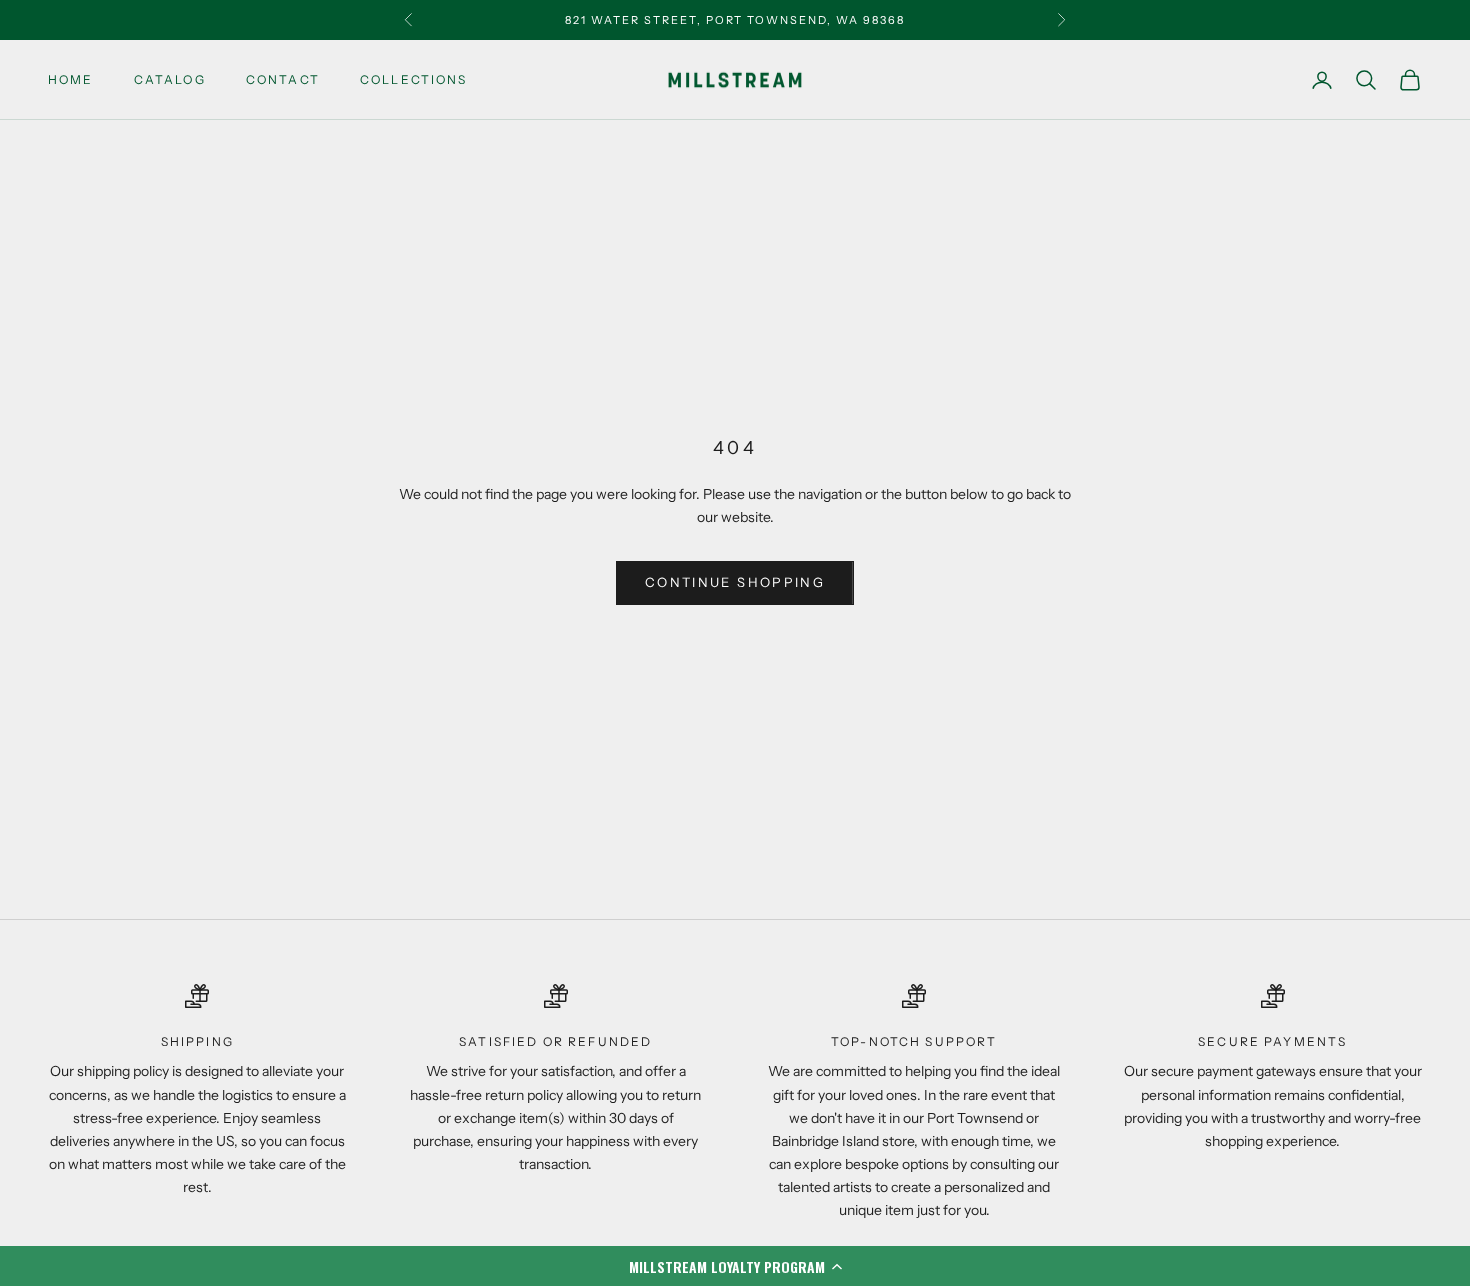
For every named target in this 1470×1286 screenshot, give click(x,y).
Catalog (170, 79)
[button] (735, 1266)
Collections (414, 79)
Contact (283, 79)
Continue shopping (735, 582)
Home (71, 79)
